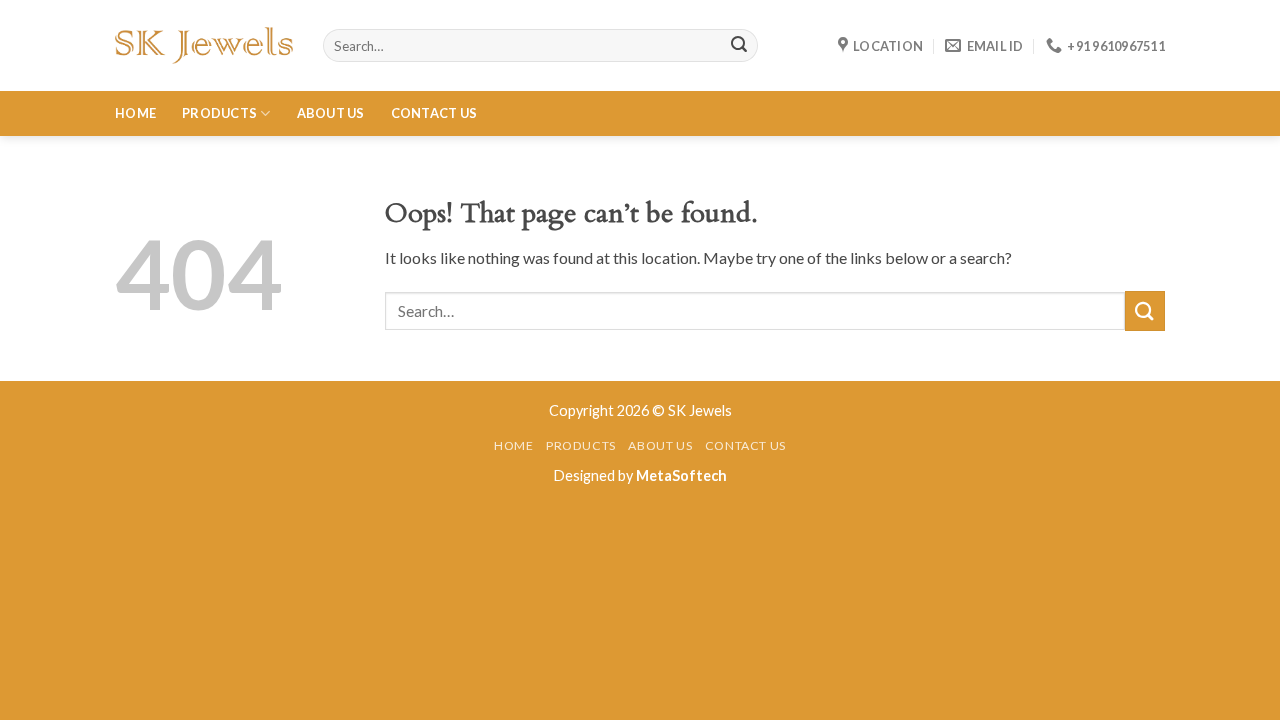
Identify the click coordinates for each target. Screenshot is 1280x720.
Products (219, 113)
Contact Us (434, 113)
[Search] (739, 46)
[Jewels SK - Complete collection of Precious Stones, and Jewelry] (204, 45)
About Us (331, 113)
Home (135, 113)
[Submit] (1145, 310)
